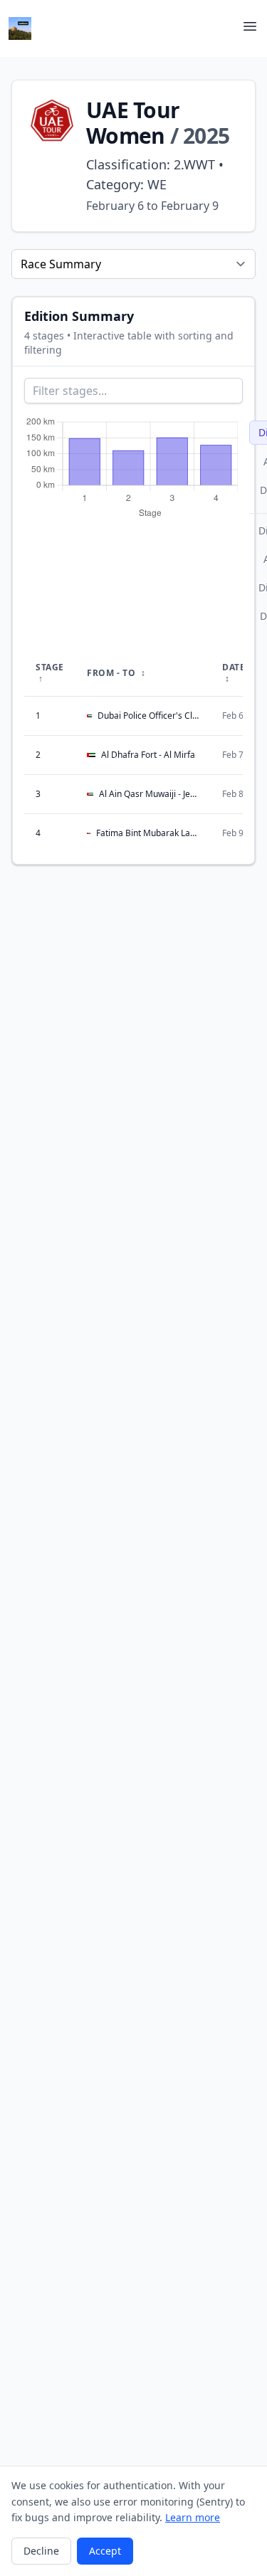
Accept (105, 2551)
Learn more (193, 2517)
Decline (41, 2551)
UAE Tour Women (133, 123)
